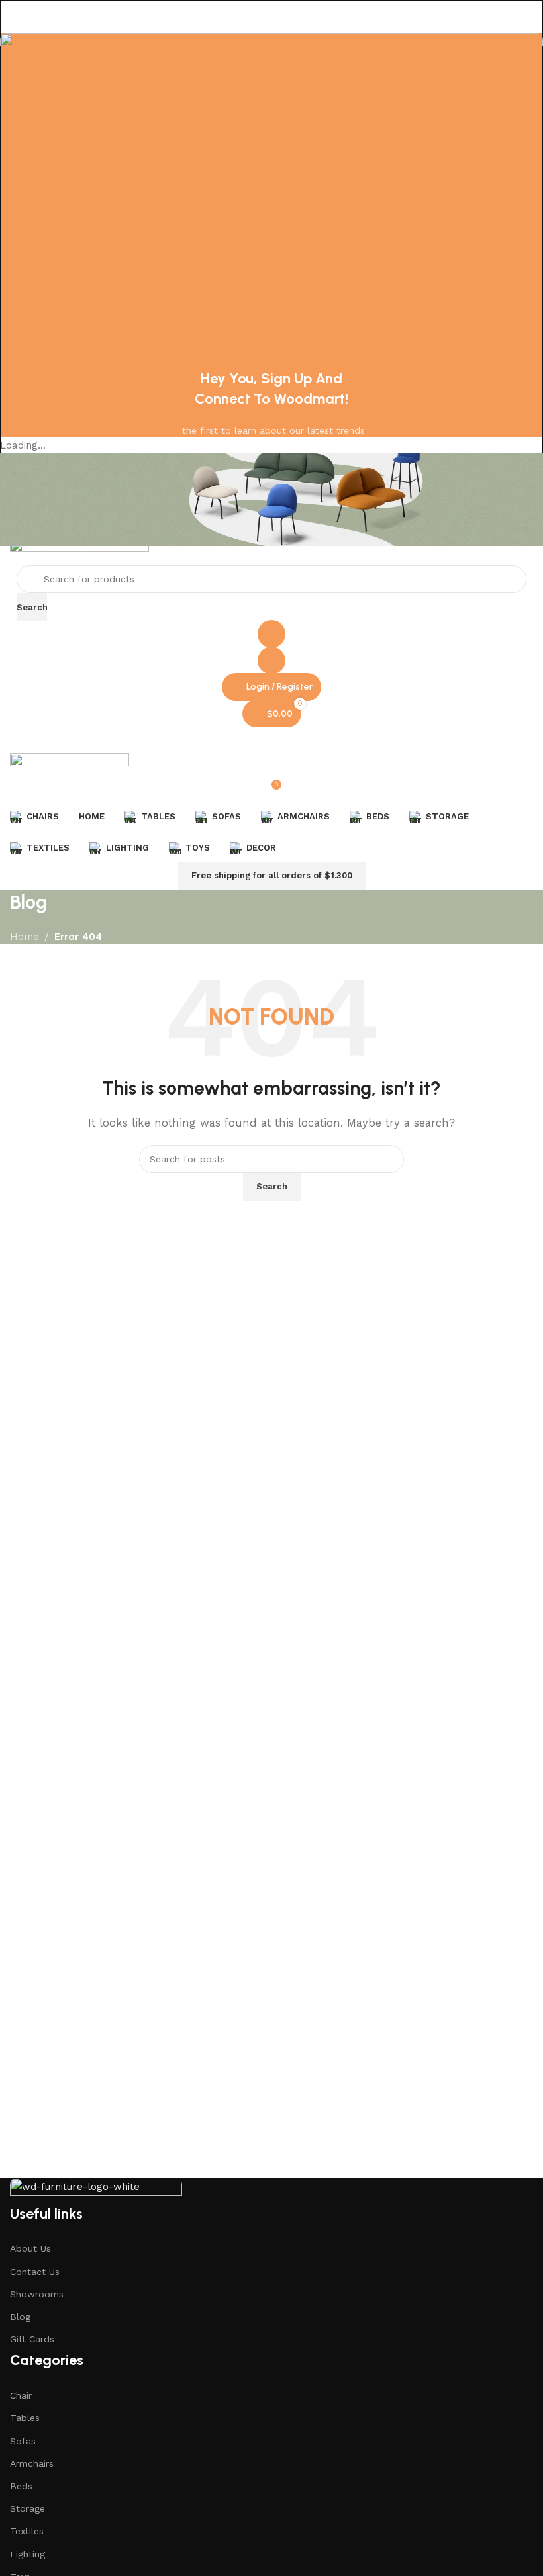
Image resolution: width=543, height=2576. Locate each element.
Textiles (27, 2531)
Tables (25, 2418)
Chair (21, 2395)
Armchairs (32, 2463)
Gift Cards (32, 2339)
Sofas (23, 2441)
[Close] (17, 17)
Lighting (27, 2554)
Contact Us (35, 2272)
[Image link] (96, 2189)
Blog (20, 2317)
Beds (21, 2486)
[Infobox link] (271, 517)
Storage (27, 2508)
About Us (30, 2248)
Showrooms (37, 2294)
